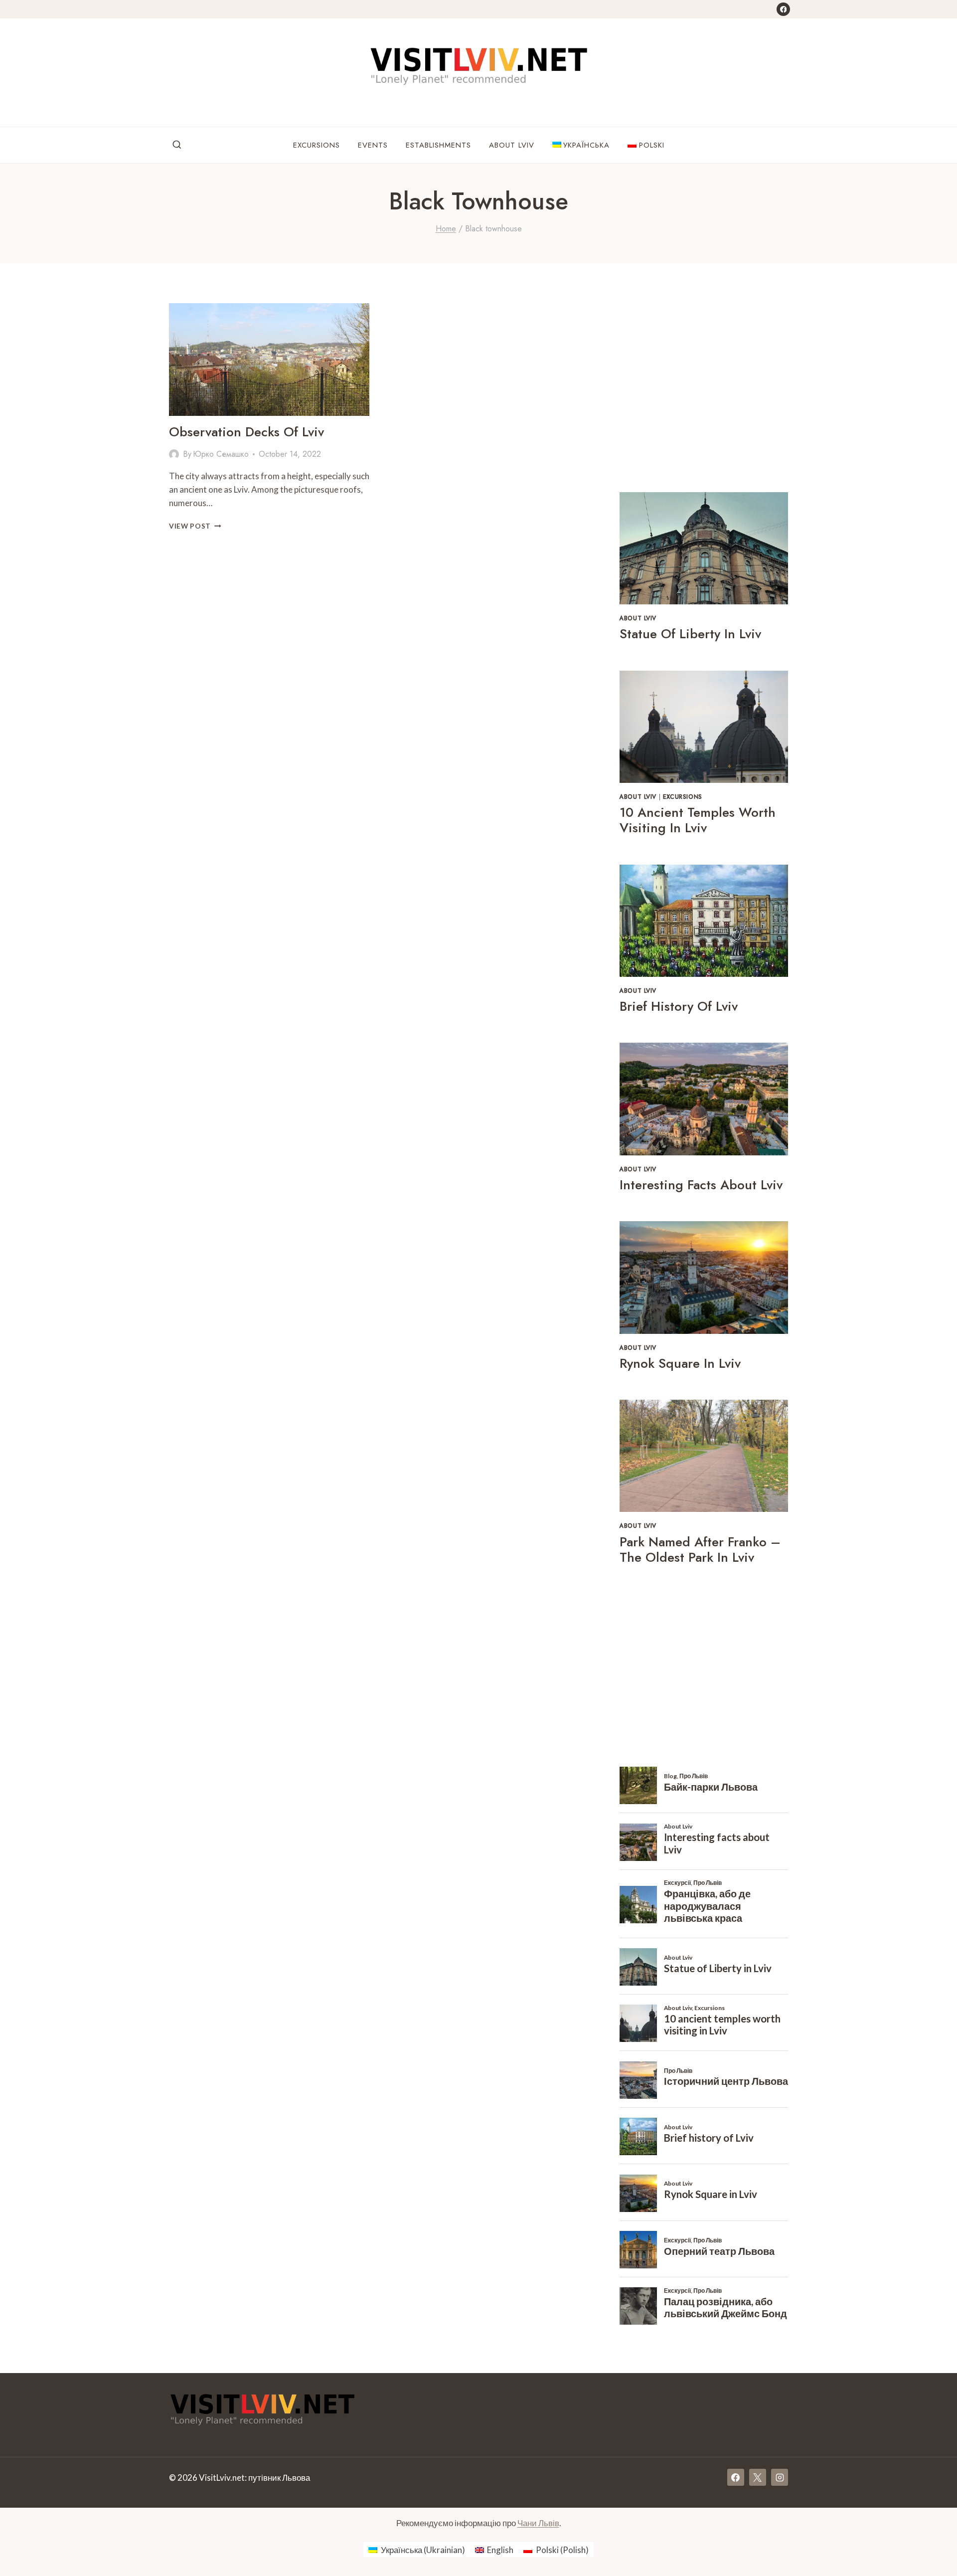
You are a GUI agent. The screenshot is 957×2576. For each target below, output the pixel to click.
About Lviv (512, 145)
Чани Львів (538, 2523)
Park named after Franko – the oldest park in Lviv (700, 1550)
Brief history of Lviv (679, 1006)
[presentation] (269, 360)
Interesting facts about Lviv (701, 1185)
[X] (758, 2477)
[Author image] (174, 454)
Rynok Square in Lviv (680, 1363)
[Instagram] (780, 2477)
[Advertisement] (704, 395)
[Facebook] (783, 9)
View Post (195, 526)
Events (373, 145)
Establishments (438, 145)
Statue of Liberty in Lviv (690, 634)
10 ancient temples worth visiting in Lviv (698, 820)
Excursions (317, 145)
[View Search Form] (177, 145)
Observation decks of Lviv (246, 432)
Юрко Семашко (221, 454)
